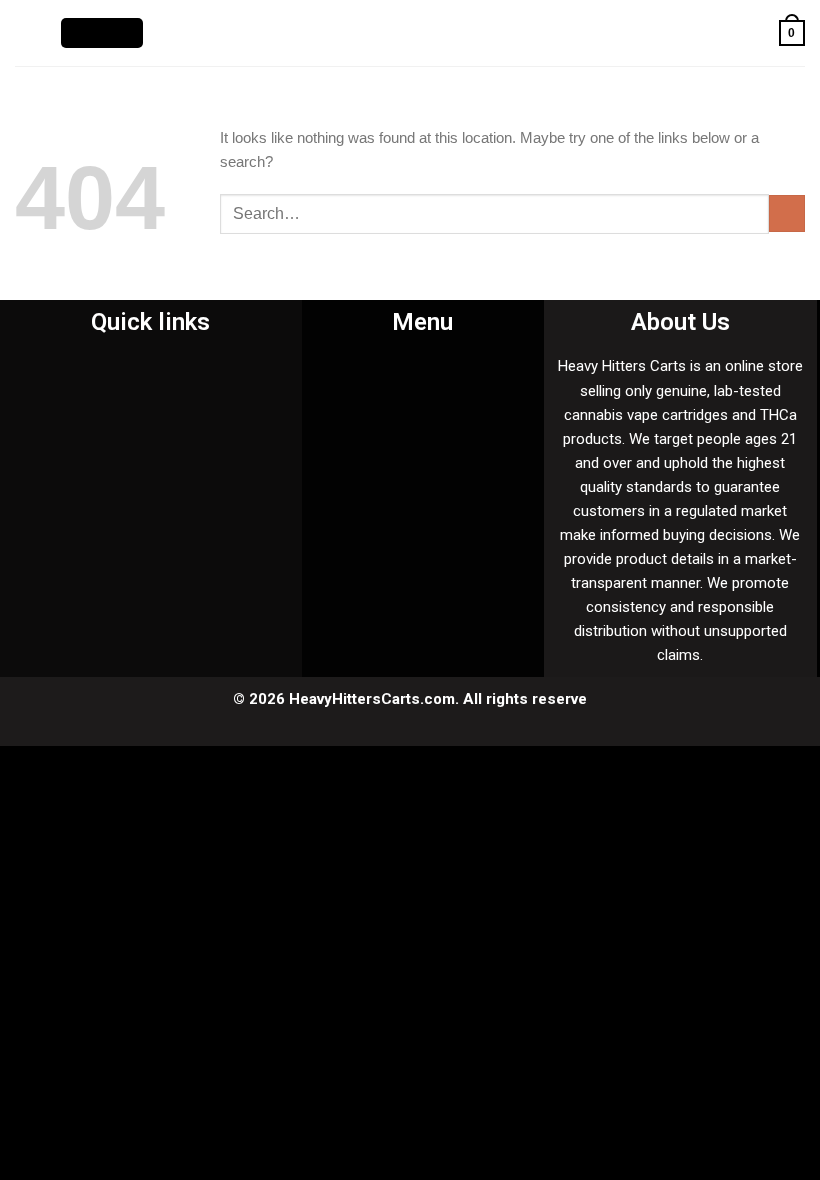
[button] (131, 372)
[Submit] (787, 213)
